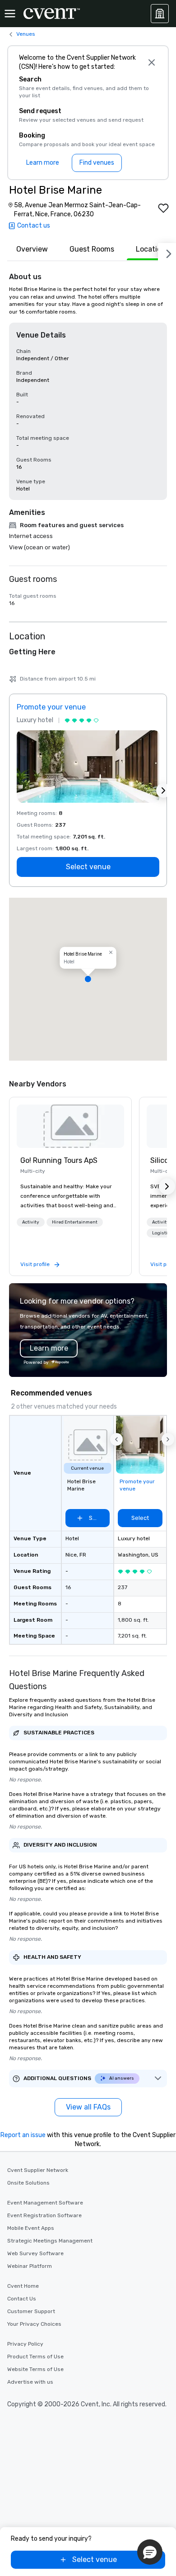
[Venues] (160, 14)
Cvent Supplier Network (38, 2170)
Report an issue (23, 2135)
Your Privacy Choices (34, 2324)
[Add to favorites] (163, 208)
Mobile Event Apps (31, 2228)
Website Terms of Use (35, 2369)
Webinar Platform (30, 2266)
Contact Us (22, 2299)
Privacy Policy (25, 2344)
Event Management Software (45, 2203)
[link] (70, 1126)
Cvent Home (23, 2286)
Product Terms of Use (35, 2357)
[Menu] (10, 14)
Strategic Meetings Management (50, 2241)
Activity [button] (31, 1222)
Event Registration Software (44, 2215)
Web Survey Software (35, 2253)
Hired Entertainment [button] (75, 1222)
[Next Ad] (163, 790)
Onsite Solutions (28, 2183)
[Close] (152, 62)
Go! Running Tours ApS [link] (59, 1160)
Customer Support (31, 2311)
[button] (88, 979)
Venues (26, 34)
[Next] (167, 252)
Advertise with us (30, 2382)
